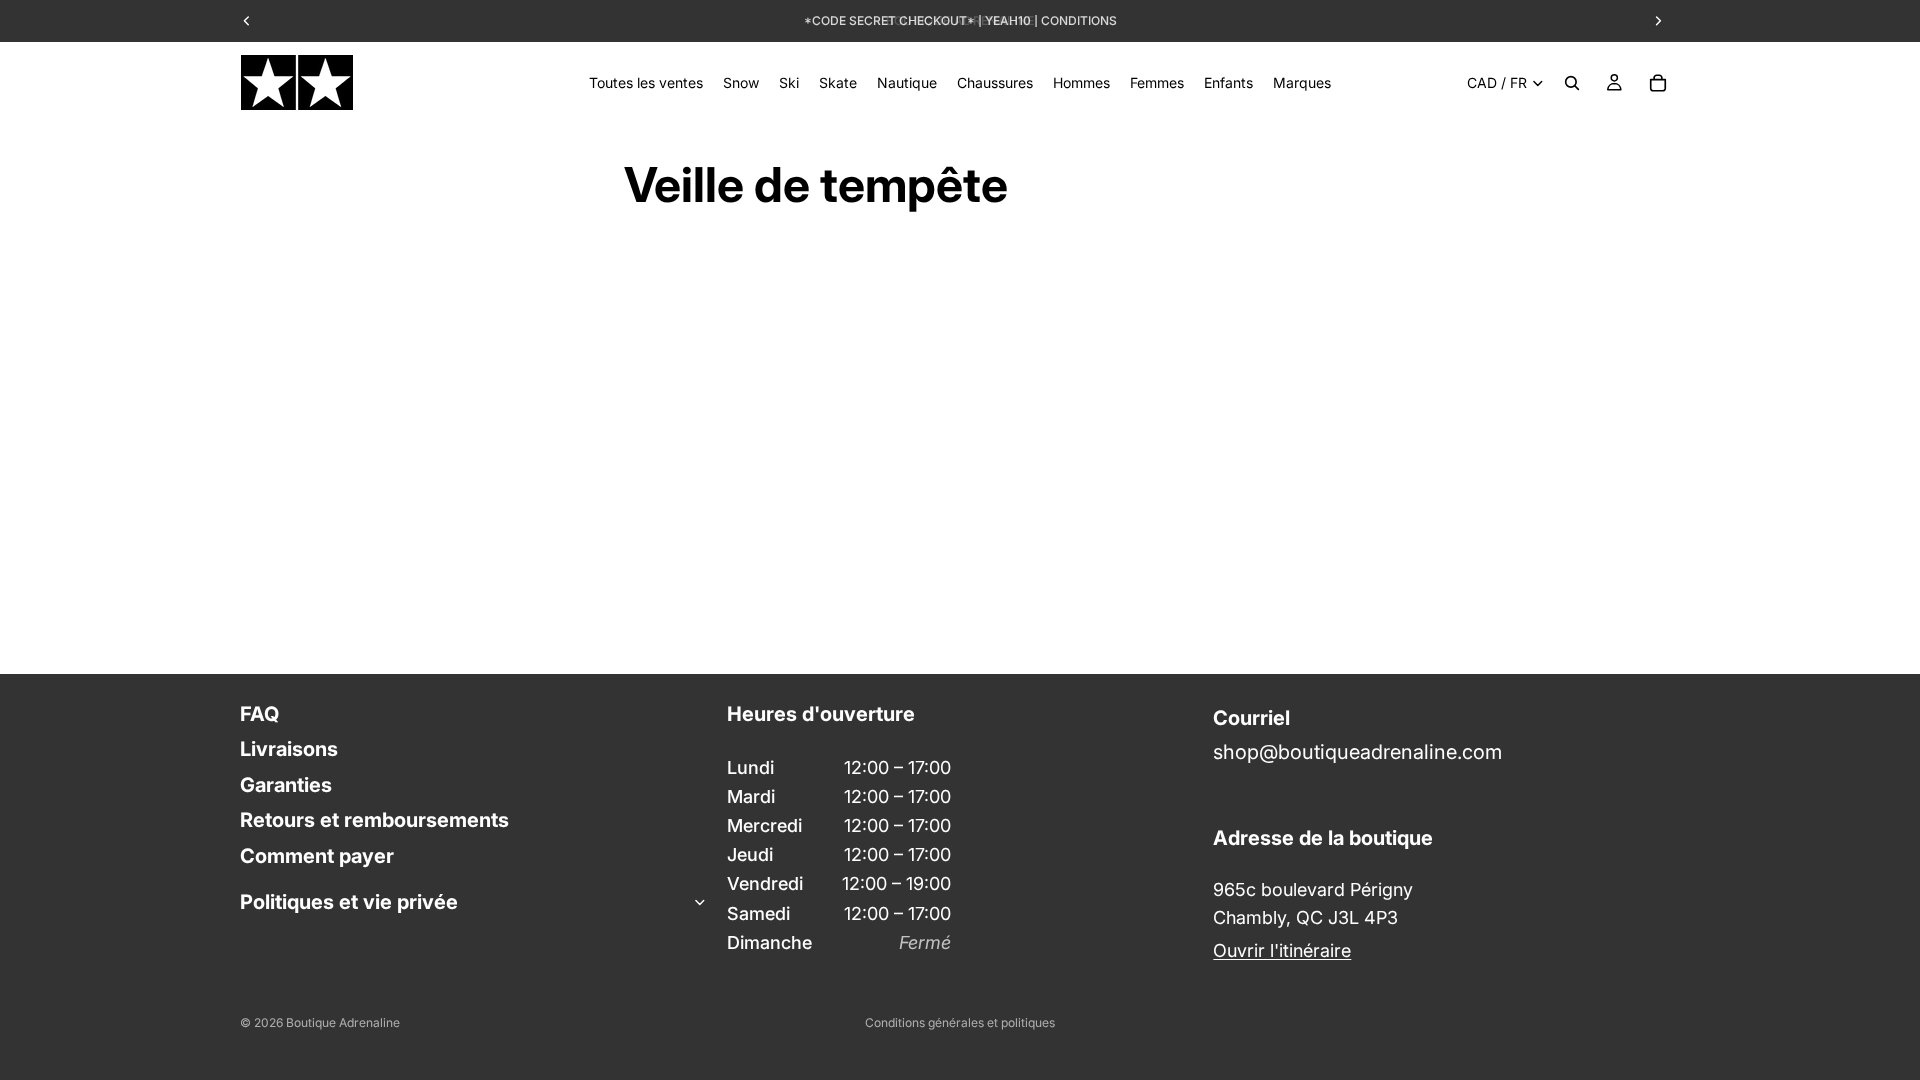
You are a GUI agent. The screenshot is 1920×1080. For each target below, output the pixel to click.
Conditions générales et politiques (960, 1022)
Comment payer (317, 855)
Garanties (286, 784)
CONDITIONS (1079, 20)
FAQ (259, 714)
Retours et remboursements (374, 820)
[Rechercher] (1572, 83)
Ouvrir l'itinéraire (1282, 950)
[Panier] (1658, 83)
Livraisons (289, 749)
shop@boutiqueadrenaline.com (1357, 752)
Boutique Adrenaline (343, 1022)
